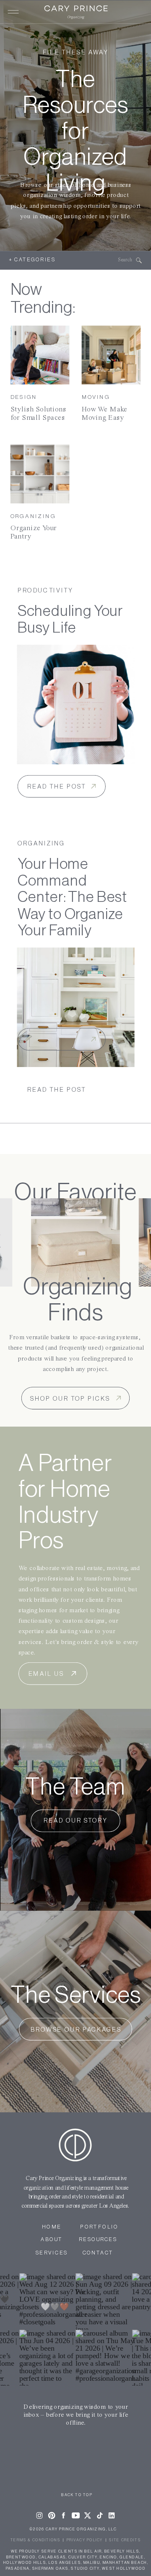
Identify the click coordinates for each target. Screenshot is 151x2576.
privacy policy (85, 2540)
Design (24, 397)
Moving (96, 397)
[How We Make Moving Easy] (111, 355)
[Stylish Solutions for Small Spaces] (40, 355)
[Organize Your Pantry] (40, 474)
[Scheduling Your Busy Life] (76, 705)
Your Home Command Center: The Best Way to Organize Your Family (72, 897)
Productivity (45, 591)
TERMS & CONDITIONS (35, 2540)
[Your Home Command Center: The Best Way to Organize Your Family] (76, 1007)
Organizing (33, 516)
